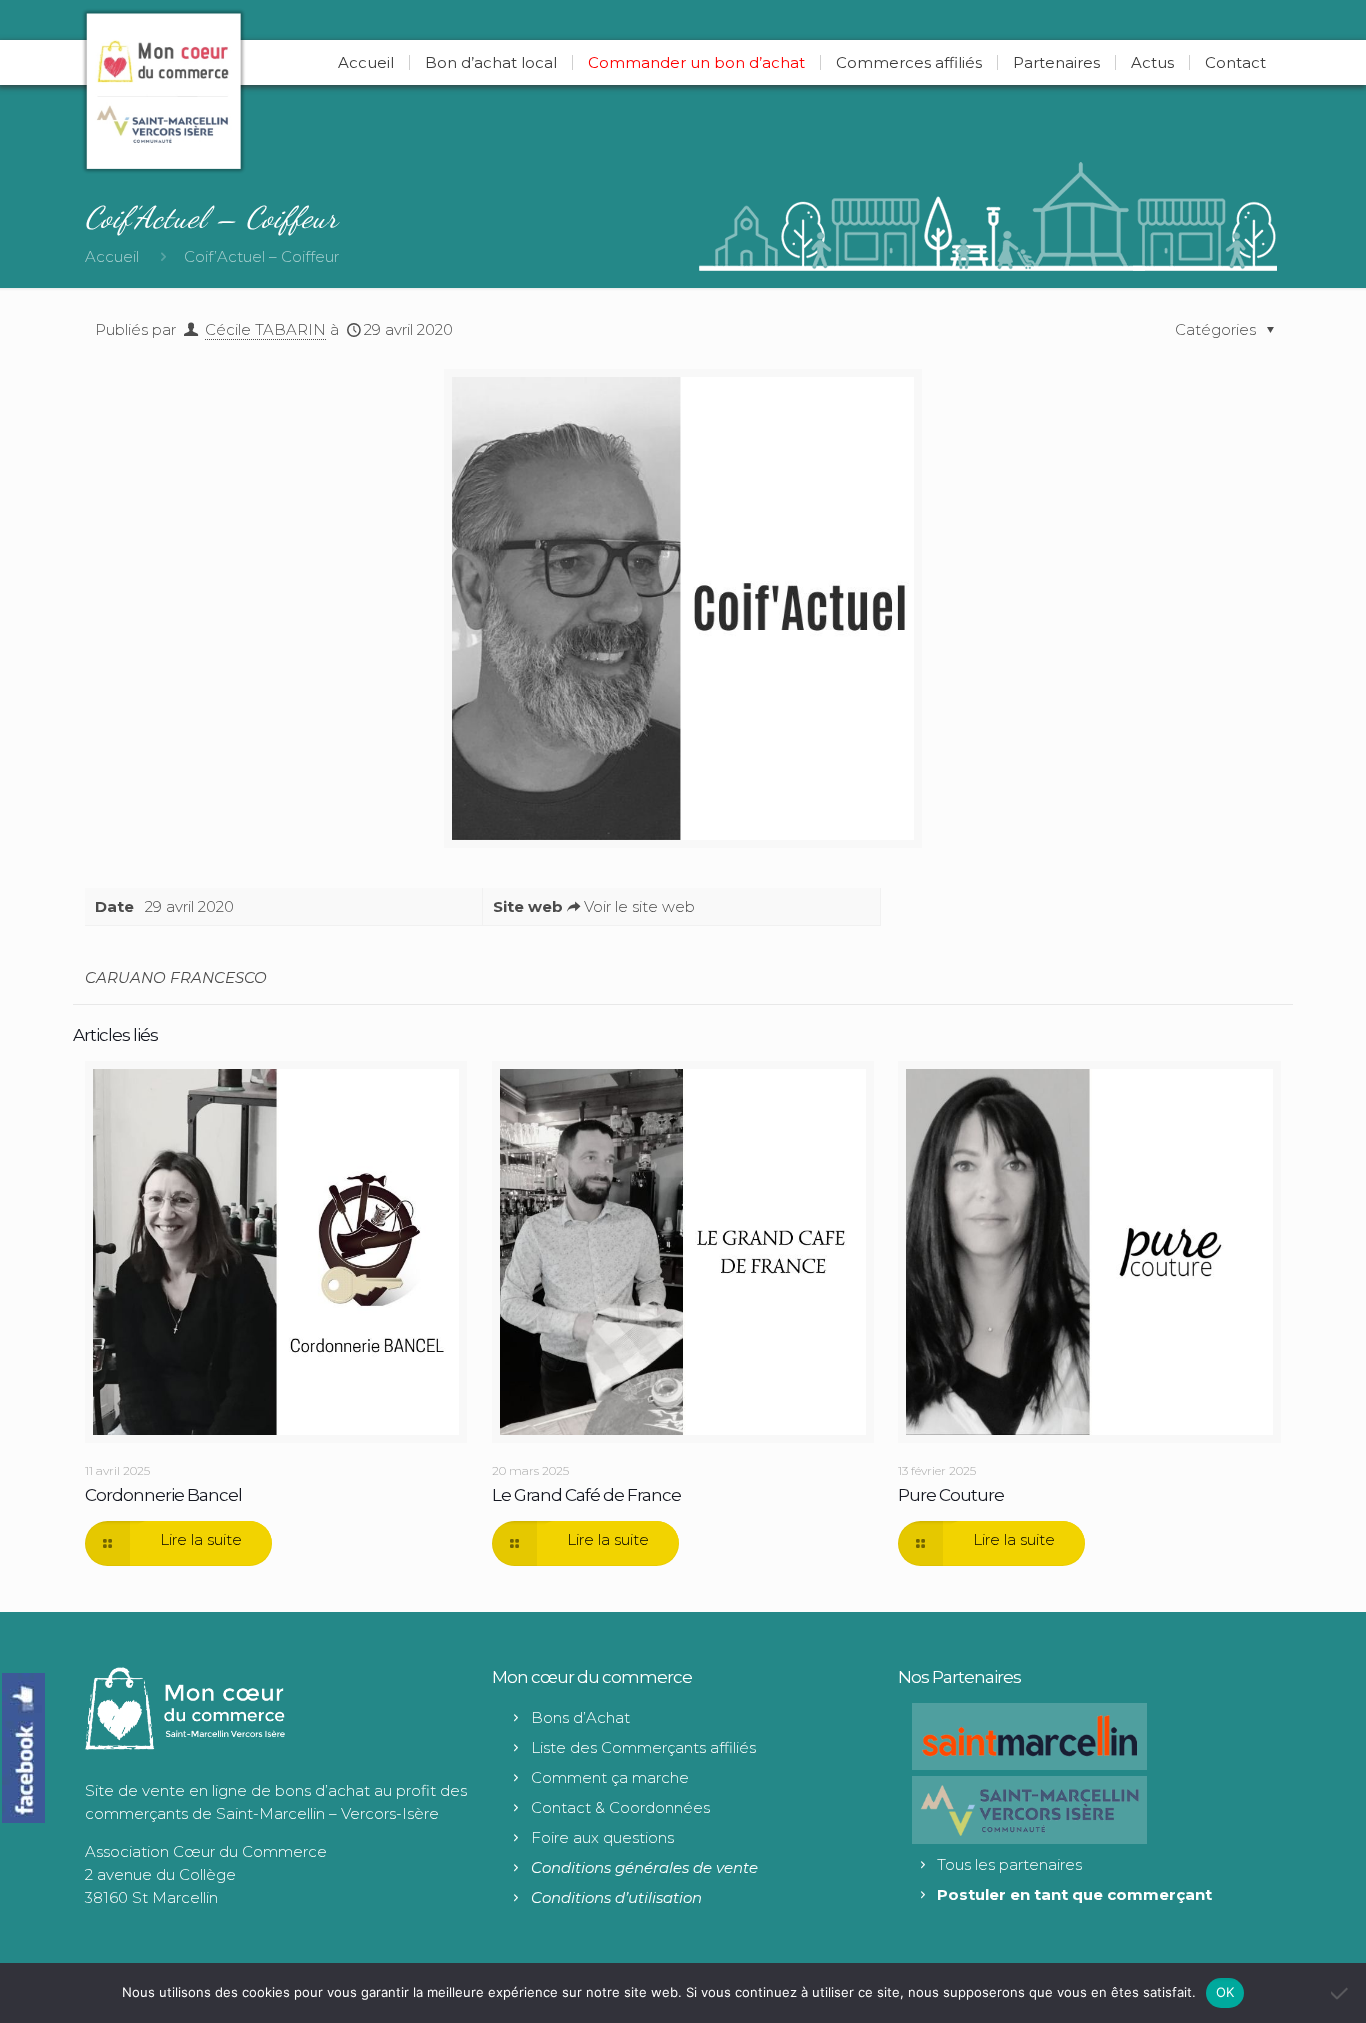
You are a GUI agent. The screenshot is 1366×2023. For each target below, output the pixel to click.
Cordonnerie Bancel (163, 1495)
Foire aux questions (602, 1837)
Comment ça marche (610, 1777)
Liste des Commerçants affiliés (643, 1747)
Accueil (112, 256)
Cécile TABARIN (265, 329)
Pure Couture (951, 1495)
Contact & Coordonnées (620, 1807)
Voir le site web (639, 906)
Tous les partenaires (1009, 1864)
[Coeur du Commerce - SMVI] (163, 90)
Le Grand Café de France (586, 1495)
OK (1225, 1992)
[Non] (1341, 1993)
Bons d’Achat (580, 1717)
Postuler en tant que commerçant (1074, 1894)
